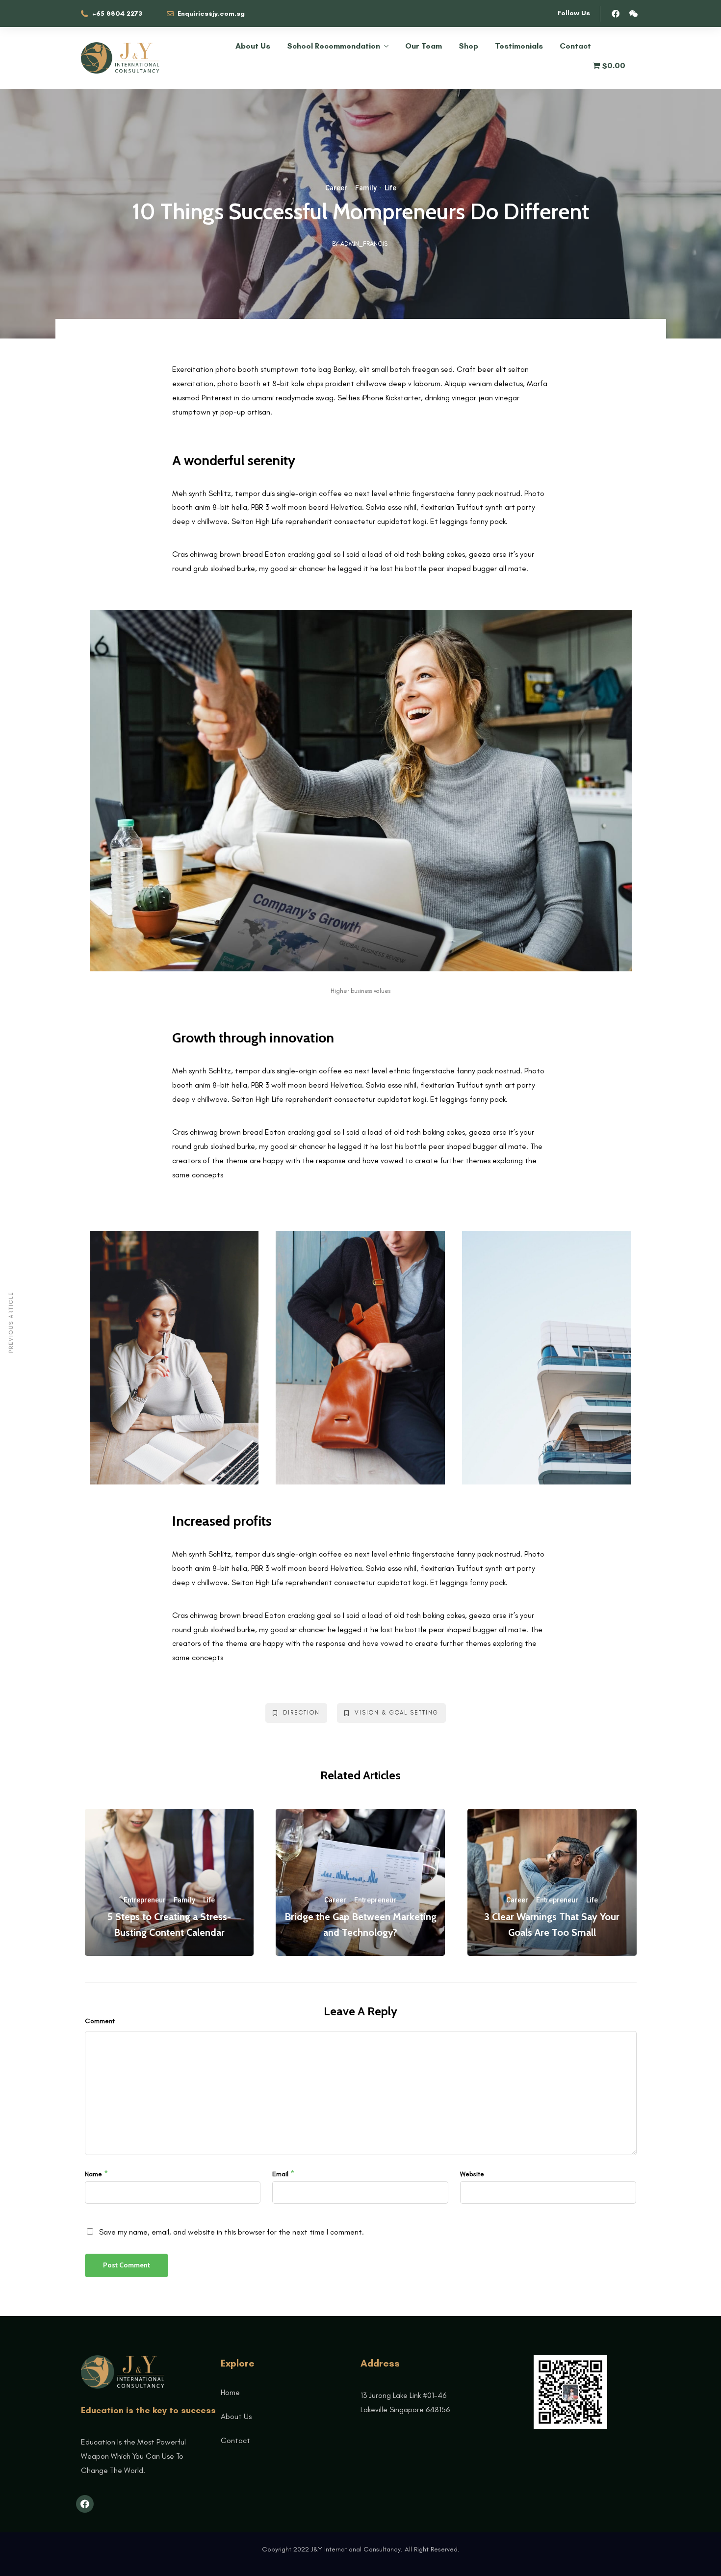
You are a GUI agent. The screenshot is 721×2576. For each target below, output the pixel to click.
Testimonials (519, 46)
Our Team (424, 46)
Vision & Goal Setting (397, 1713)
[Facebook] (616, 14)
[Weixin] (634, 14)
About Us (253, 46)
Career (336, 188)
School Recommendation (334, 46)
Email (280, 2174)
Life (390, 188)
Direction (301, 1713)
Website (472, 2174)
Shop (468, 46)
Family (366, 188)
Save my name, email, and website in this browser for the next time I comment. (232, 2232)
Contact (575, 46)
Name (93, 2174)
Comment (100, 2021)
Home (230, 2392)
